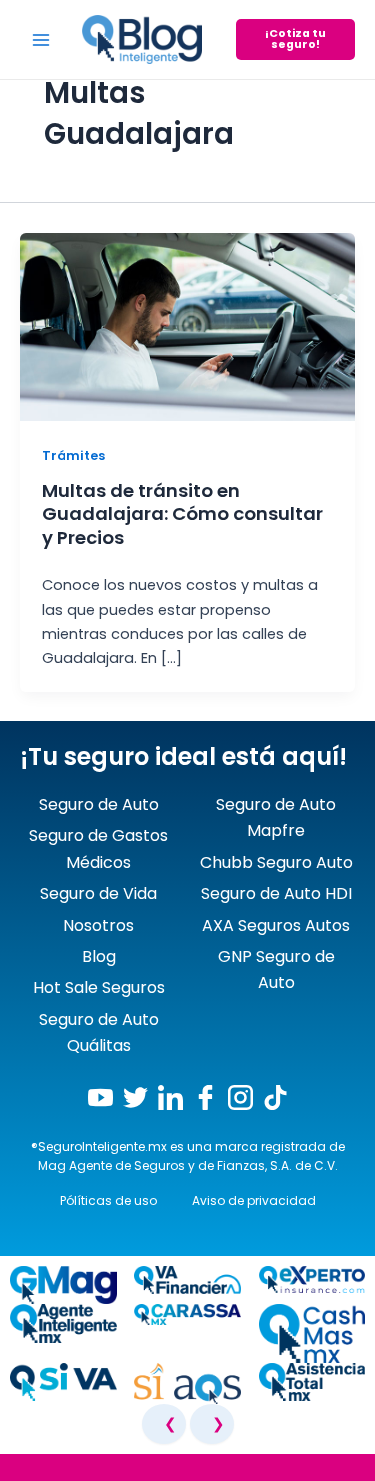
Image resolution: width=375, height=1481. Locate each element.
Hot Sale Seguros (99, 987)
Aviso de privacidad (254, 1200)
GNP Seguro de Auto (276, 969)
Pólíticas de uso (108, 1200)
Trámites (73, 455)
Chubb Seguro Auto (276, 862)
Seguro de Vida (98, 893)
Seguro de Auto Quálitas (99, 1032)
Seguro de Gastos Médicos (98, 848)
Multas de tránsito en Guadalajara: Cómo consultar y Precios (182, 514)
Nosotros (98, 925)
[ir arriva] (20, 1471)
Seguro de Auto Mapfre (276, 817)
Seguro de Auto (99, 804)
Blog (99, 956)
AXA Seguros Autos (276, 925)
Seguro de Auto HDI (276, 893)
